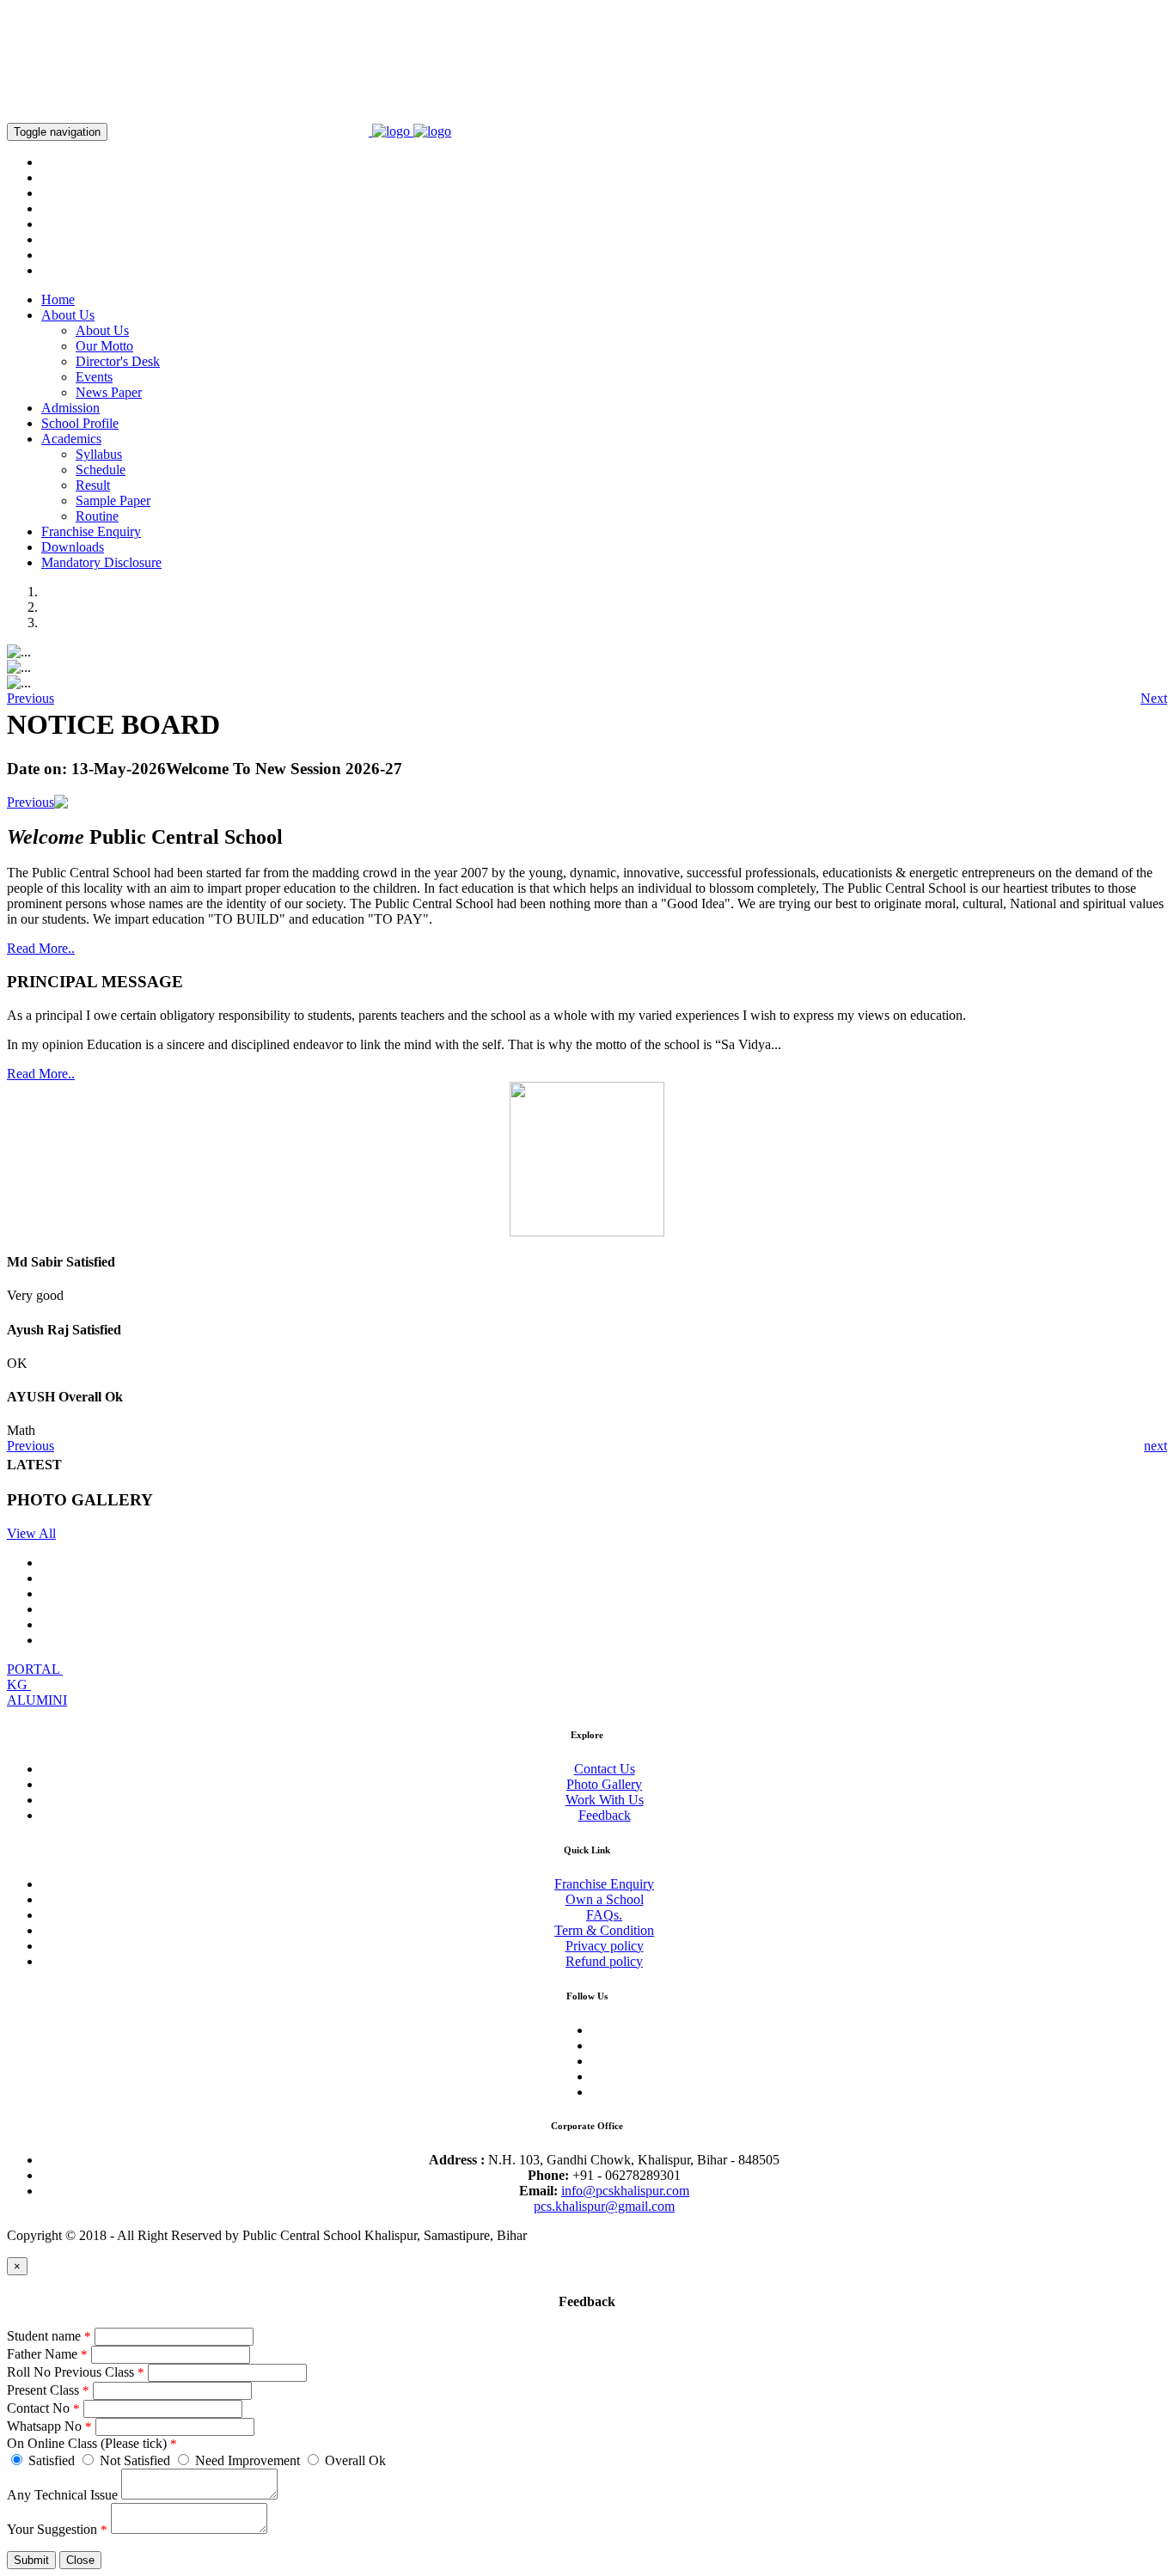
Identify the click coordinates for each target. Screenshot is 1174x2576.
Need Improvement (248, 2460)
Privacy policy (605, 1946)
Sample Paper (113, 501)
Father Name (47, 2354)
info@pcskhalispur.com (625, 2191)
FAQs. (604, 1915)
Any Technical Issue (62, 2495)
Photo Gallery (604, 1784)
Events (94, 377)
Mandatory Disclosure (101, 562)
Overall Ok (354, 2460)
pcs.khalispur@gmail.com (604, 2206)
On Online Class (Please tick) (92, 2443)
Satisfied (52, 2460)
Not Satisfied (135, 2460)
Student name (49, 2336)
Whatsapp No (49, 2426)
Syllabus (99, 454)
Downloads (73, 547)
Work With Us (605, 1800)
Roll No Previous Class (76, 2372)
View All (31, 1533)
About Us (68, 315)
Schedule (101, 470)
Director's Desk (118, 361)
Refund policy (604, 1961)
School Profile (80, 423)
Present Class (48, 2390)
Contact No (43, 2408)
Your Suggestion (57, 2529)
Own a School (605, 1899)
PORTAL (35, 1669)
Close (80, 2560)
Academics (71, 439)
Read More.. (41, 948)
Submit (31, 2560)
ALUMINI (37, 1700)
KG (19, 1685)
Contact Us (605, 1769)
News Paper (109, 392)
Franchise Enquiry (91, 531)
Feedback (605, 1815)
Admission (70, 408)
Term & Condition (604, 1930)
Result (93, 485)
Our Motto (104, 346)
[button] (31, 699)
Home (58, 299)
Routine (97, 516)
